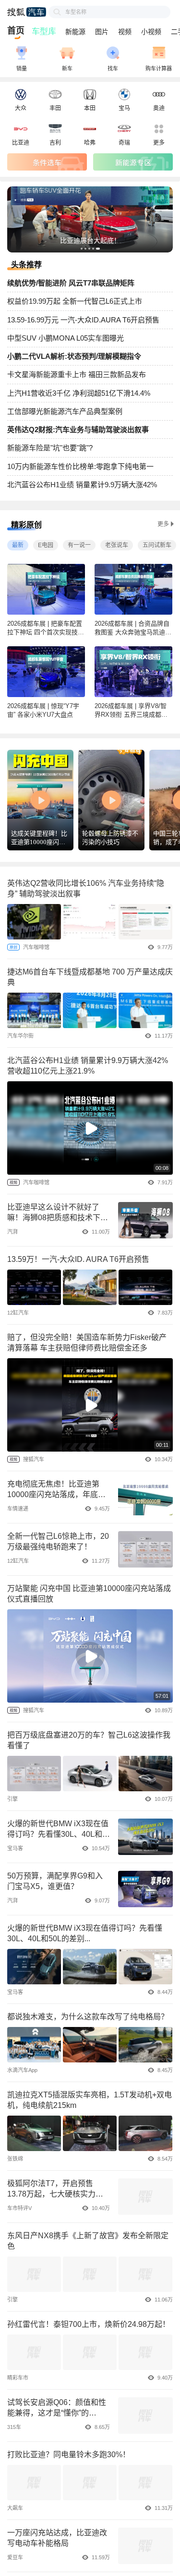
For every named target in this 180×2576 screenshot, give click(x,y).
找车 (113, 69)
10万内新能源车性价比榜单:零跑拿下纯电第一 (80, 466)
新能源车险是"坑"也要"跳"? (50, 448)
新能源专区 (133, 162)
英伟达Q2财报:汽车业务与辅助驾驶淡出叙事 (78, 429)
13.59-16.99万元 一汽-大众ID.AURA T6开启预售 (83, 320)
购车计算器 (159, 69)
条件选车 (47, 162)
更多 (163, 524)
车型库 (44, 32)
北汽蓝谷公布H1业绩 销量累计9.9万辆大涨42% (82, 485)
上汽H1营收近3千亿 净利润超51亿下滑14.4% (79, 393)
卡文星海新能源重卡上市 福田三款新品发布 (77, 374)
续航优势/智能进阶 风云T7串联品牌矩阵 (71, 283)
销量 (22, 69)
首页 (16, 31)
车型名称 (76, 12)
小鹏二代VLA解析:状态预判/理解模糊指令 (74, 356)
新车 (67, 69)
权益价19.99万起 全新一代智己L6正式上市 (75, 301)
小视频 (151, 32)
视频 (125, 32)
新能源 (75, 32)
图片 (102, 32)
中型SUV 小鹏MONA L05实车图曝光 (66, 338)
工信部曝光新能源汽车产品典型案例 (65, 411)
